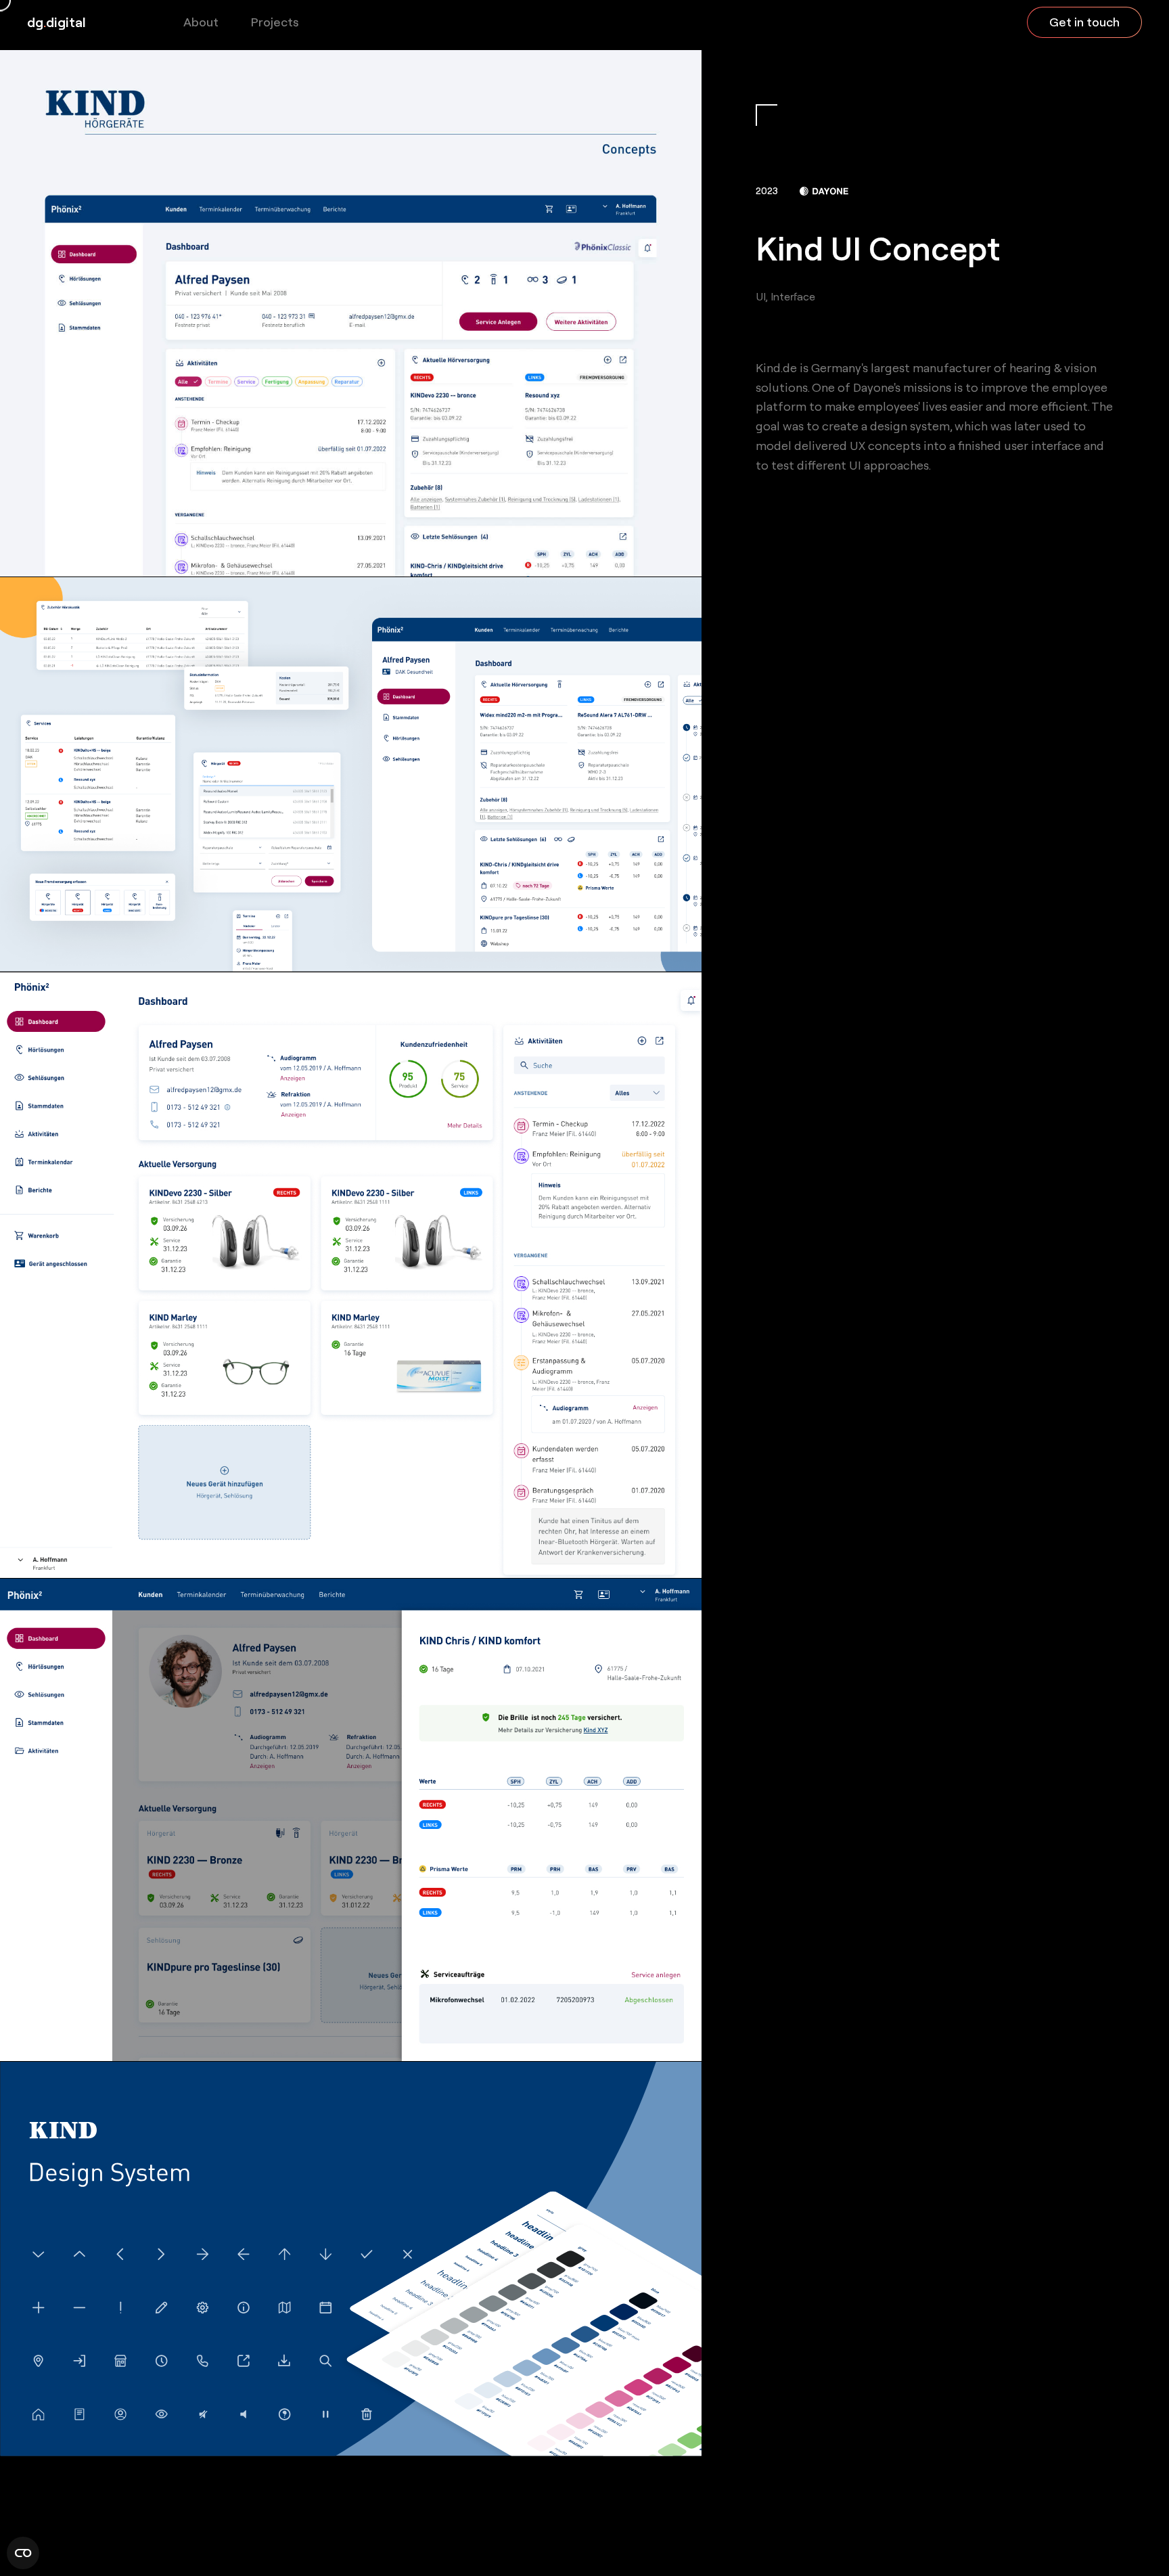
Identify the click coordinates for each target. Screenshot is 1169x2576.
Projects (275, 22)
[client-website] (824, 191)
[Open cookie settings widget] (23, 2553)
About (201, 22)
